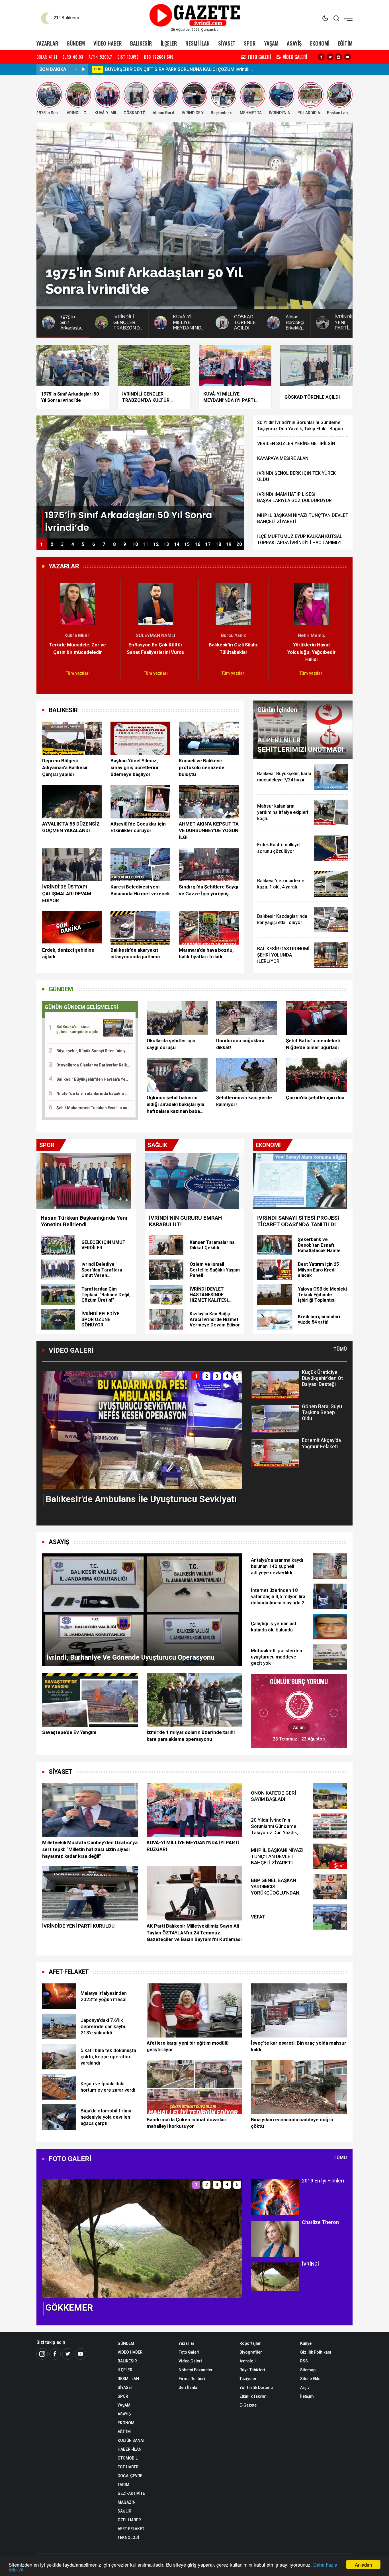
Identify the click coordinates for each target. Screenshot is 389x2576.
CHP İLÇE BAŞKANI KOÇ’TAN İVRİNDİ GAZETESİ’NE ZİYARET (168, 69)
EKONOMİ (320, 43)
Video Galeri (190, 2361)
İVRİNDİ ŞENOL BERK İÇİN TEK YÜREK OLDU (296, 476)
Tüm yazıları (78, 673)
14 (177, 544)
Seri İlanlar (189, 2387)
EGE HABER (128, 2467)
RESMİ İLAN (197, 43)
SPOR (250, 43)
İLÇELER (169, 43)
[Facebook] (321, 57)
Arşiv (305, 2387)
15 (187, 544)
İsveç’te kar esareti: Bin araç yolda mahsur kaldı (299, 2046)
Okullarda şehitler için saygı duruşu (171, 1044)
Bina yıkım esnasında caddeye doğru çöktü (292, 2123)
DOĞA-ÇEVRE (130, 2476)
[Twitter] (330, 57)
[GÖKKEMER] (142, 2238)
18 (218, 544)
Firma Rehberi (192, 2379)
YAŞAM (271, 43)
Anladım (363, 2564)
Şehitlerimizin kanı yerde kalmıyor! (244, 1101)
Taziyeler (248, 2379)
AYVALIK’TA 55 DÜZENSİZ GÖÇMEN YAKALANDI (71, 827)
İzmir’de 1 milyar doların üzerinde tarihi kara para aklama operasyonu (191, 1736)
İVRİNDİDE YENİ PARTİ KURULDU (78, 1926)
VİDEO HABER (108, 43)
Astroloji (248, 2361)
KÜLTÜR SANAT (131, 2440)
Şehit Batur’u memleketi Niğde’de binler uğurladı (313, 1044)
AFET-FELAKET (69, 1972)
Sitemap (308, 2370)
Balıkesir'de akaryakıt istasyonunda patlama (135, 953)
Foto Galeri (189, 2352)
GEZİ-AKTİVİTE (131, 2493)
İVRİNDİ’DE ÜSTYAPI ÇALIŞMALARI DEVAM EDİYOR (67, 894)
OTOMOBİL (128, 2458)
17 (208, 544)
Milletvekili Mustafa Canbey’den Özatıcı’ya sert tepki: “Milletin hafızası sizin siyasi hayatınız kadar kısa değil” (90, 1849)
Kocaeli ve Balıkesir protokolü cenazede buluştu (202, 767)
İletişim (307, 2396)
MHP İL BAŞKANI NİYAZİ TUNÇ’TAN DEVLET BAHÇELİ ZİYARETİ (303, 518)
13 (166, 544)
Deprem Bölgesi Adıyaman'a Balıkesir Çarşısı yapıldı (65, 767)
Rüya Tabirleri (252, 2370)
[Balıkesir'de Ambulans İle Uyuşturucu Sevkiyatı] (142, 1430)
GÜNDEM (76, 43)
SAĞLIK (124, 2511)
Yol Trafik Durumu (256, 2387)
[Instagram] (339, 57)
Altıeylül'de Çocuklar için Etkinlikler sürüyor (138, 827)
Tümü (340, 1349)
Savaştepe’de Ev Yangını (69, 1732)
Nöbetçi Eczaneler (196, 2370)
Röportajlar (250, 2343)
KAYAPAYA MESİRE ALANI (283, 458)
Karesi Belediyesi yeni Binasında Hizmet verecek (140, 890)
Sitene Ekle (310, 2379)
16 (198, 544)
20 (239, 544)
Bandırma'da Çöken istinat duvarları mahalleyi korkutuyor (187, 2123)
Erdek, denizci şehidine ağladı (68, 953)
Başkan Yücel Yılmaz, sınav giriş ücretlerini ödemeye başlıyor (134, 767)
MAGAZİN (127, 2502)
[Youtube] (347, 57)
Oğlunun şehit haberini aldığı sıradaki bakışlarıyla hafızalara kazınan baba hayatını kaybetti (175, 1105)
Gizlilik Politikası (316, 2352)
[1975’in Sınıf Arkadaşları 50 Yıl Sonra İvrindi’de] (140, 477)
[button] (50, 627)
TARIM (123, 2485)
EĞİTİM (345, 43)
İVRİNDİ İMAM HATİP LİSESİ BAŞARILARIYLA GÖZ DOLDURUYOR (294, 497)
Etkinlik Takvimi (254, 2396)
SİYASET (227, 43)
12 (156, 544)
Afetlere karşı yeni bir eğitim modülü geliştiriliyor (188, 2046)
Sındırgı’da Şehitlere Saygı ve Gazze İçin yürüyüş (209, 890)
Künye (306, 2343)
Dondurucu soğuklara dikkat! (240, 1044)
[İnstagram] (42, 2354)
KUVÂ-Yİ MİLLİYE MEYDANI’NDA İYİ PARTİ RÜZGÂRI (193, 1846)
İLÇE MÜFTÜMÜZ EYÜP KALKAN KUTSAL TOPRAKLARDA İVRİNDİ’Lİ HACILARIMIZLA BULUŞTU (301, 540)
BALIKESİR (141, 43)
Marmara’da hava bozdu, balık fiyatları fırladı (206, 953)
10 (135, 544)
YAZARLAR (47, 43)
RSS (304, 2361)
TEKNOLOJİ (128, 2538)
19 (229, 544)
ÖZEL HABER (129, 2520)
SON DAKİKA (53, 69)
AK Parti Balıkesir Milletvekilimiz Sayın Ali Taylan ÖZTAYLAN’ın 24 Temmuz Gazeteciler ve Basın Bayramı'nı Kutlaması (194, 1933)
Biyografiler (251, 2352)
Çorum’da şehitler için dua (315, 1097)
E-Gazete (248, 2405)
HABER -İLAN (130, 2449)
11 (146, 544)
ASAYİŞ (294, 43)
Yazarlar (187, 2343)
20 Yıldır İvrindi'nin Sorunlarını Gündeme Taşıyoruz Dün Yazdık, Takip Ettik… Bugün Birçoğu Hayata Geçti (300, 426)
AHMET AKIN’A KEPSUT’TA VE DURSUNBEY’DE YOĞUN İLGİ (209, 831)
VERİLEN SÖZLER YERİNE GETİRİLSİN (296, 444)
